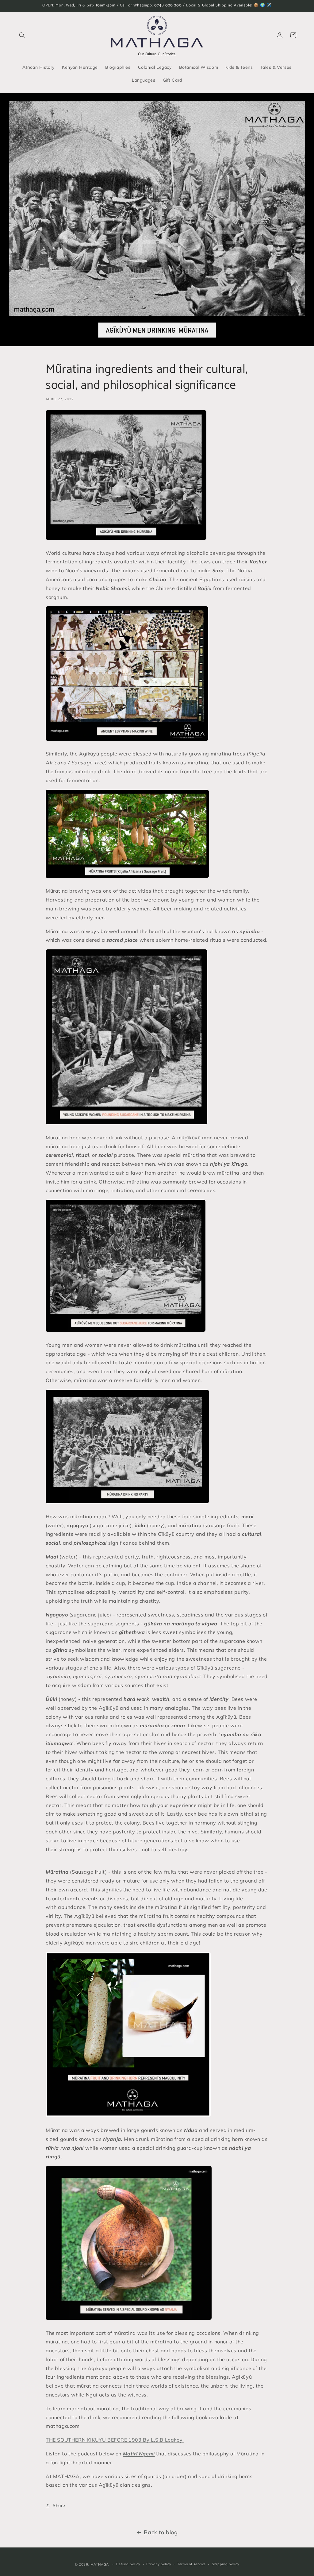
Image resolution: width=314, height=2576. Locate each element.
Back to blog (161, 2532)
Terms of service (191, 2564)
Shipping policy (226, 2564)
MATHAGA (100, 2564)
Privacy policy (159, 2564)
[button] (22, 35)
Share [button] (59, 2505)
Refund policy (128, 2564)
